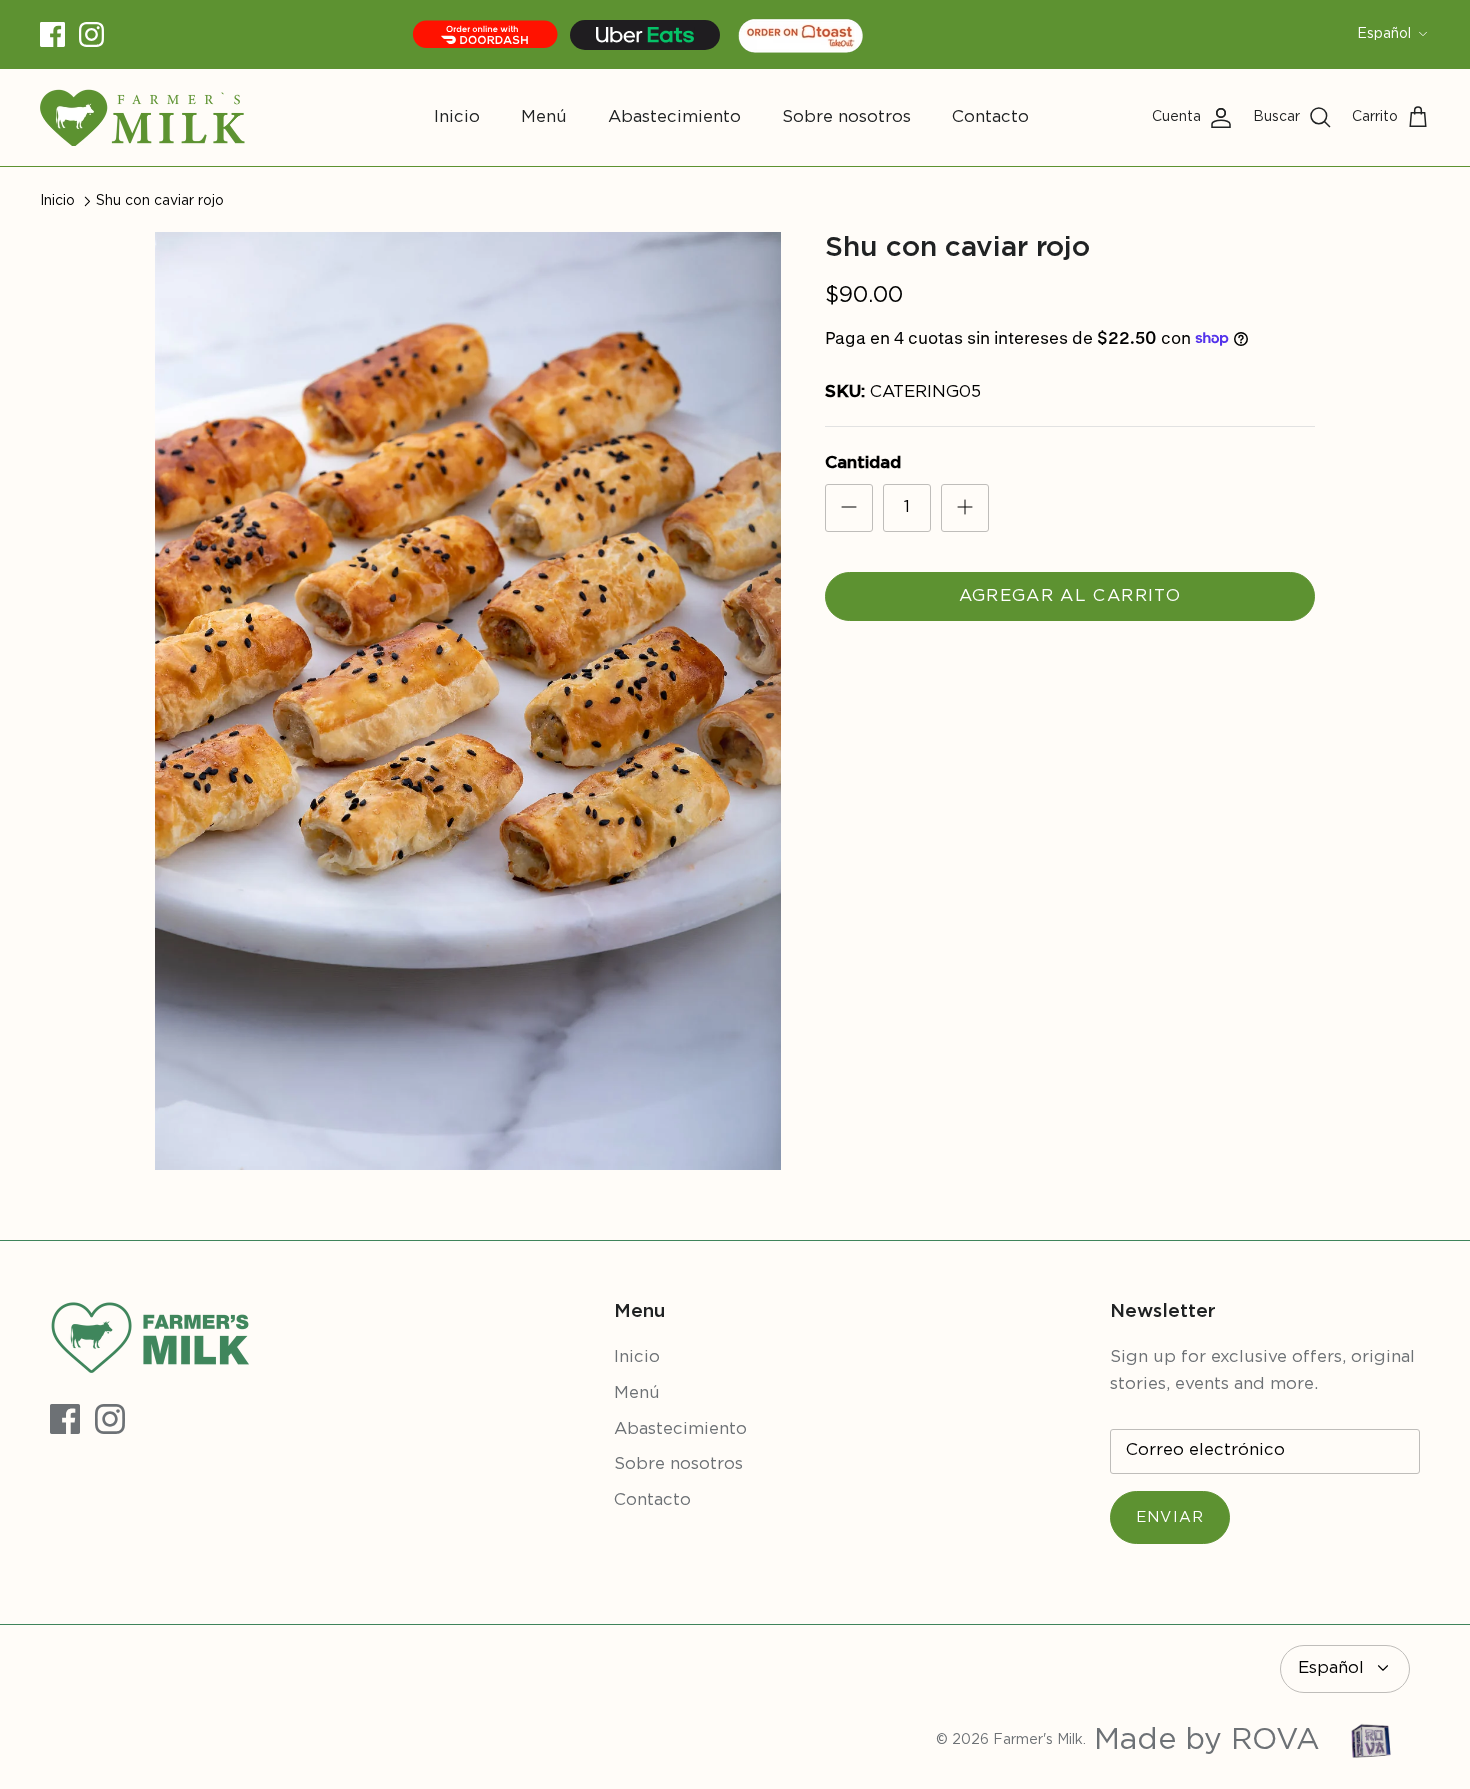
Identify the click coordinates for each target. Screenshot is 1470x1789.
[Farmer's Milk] (142, 117)
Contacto (990, 117)
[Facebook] (52, 34)
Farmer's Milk (1038, 1740)
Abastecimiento (674, 117)
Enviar (1170, 1517)
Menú (544, 117)
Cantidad (863, 463)
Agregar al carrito (1070, 596)
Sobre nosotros (846, 117)
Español (1384, 34)
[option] (468, 701)
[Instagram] (91, 34)
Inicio (457, 117)
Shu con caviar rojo (160, 201)
